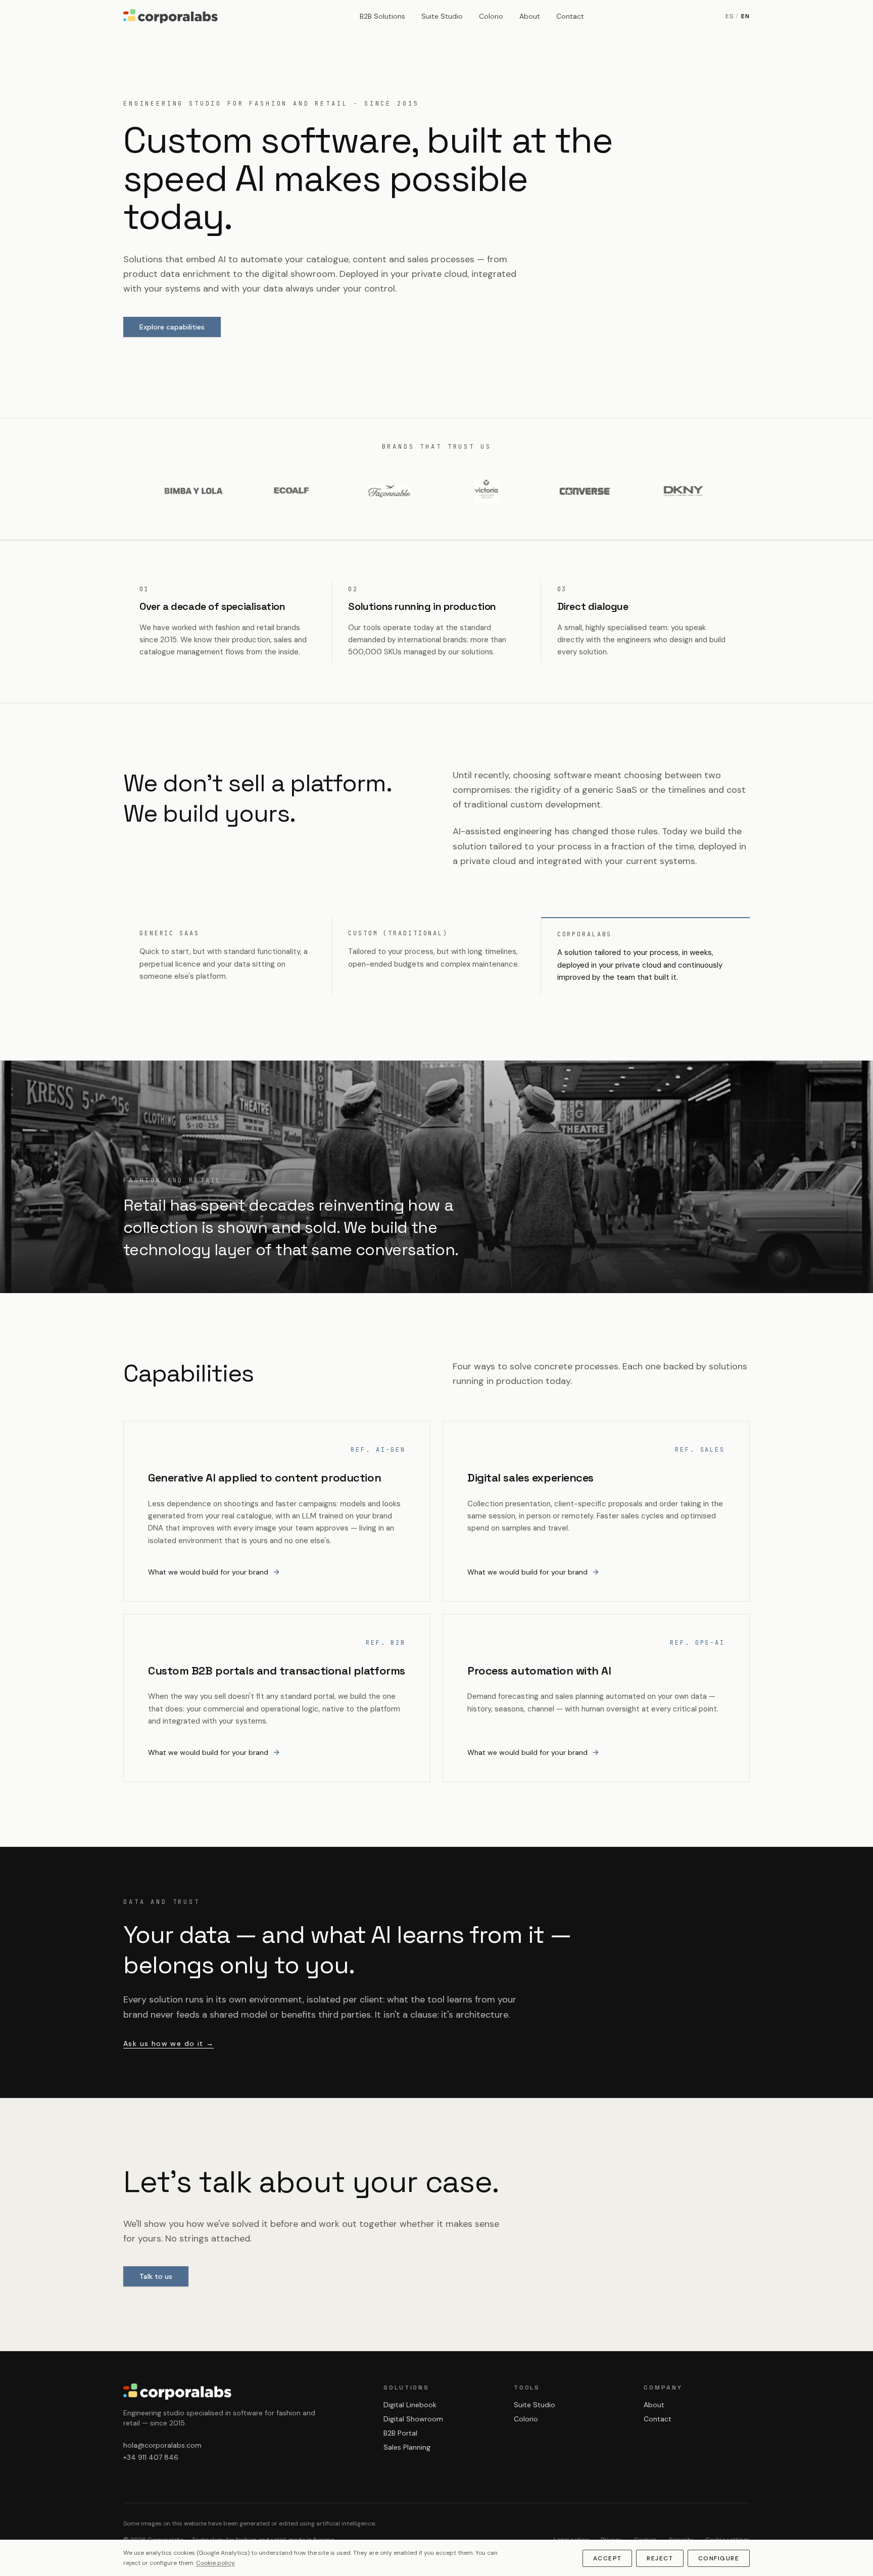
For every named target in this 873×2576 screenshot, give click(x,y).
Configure (719, 2558)
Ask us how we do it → (168, 2043)
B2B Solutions (382, 16)
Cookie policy (215, 2563)
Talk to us (156, 2276)
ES (730, 16)
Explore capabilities (172, 327)
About (530, 16)
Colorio (491, 16)
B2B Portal (400, 2433)
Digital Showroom (413, 2419)
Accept (608, 2558)
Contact (570, 16)
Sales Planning (407, 2447)
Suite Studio (442, 16)
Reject (660, 2558)
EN (745, 16)
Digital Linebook (410, 2405)
